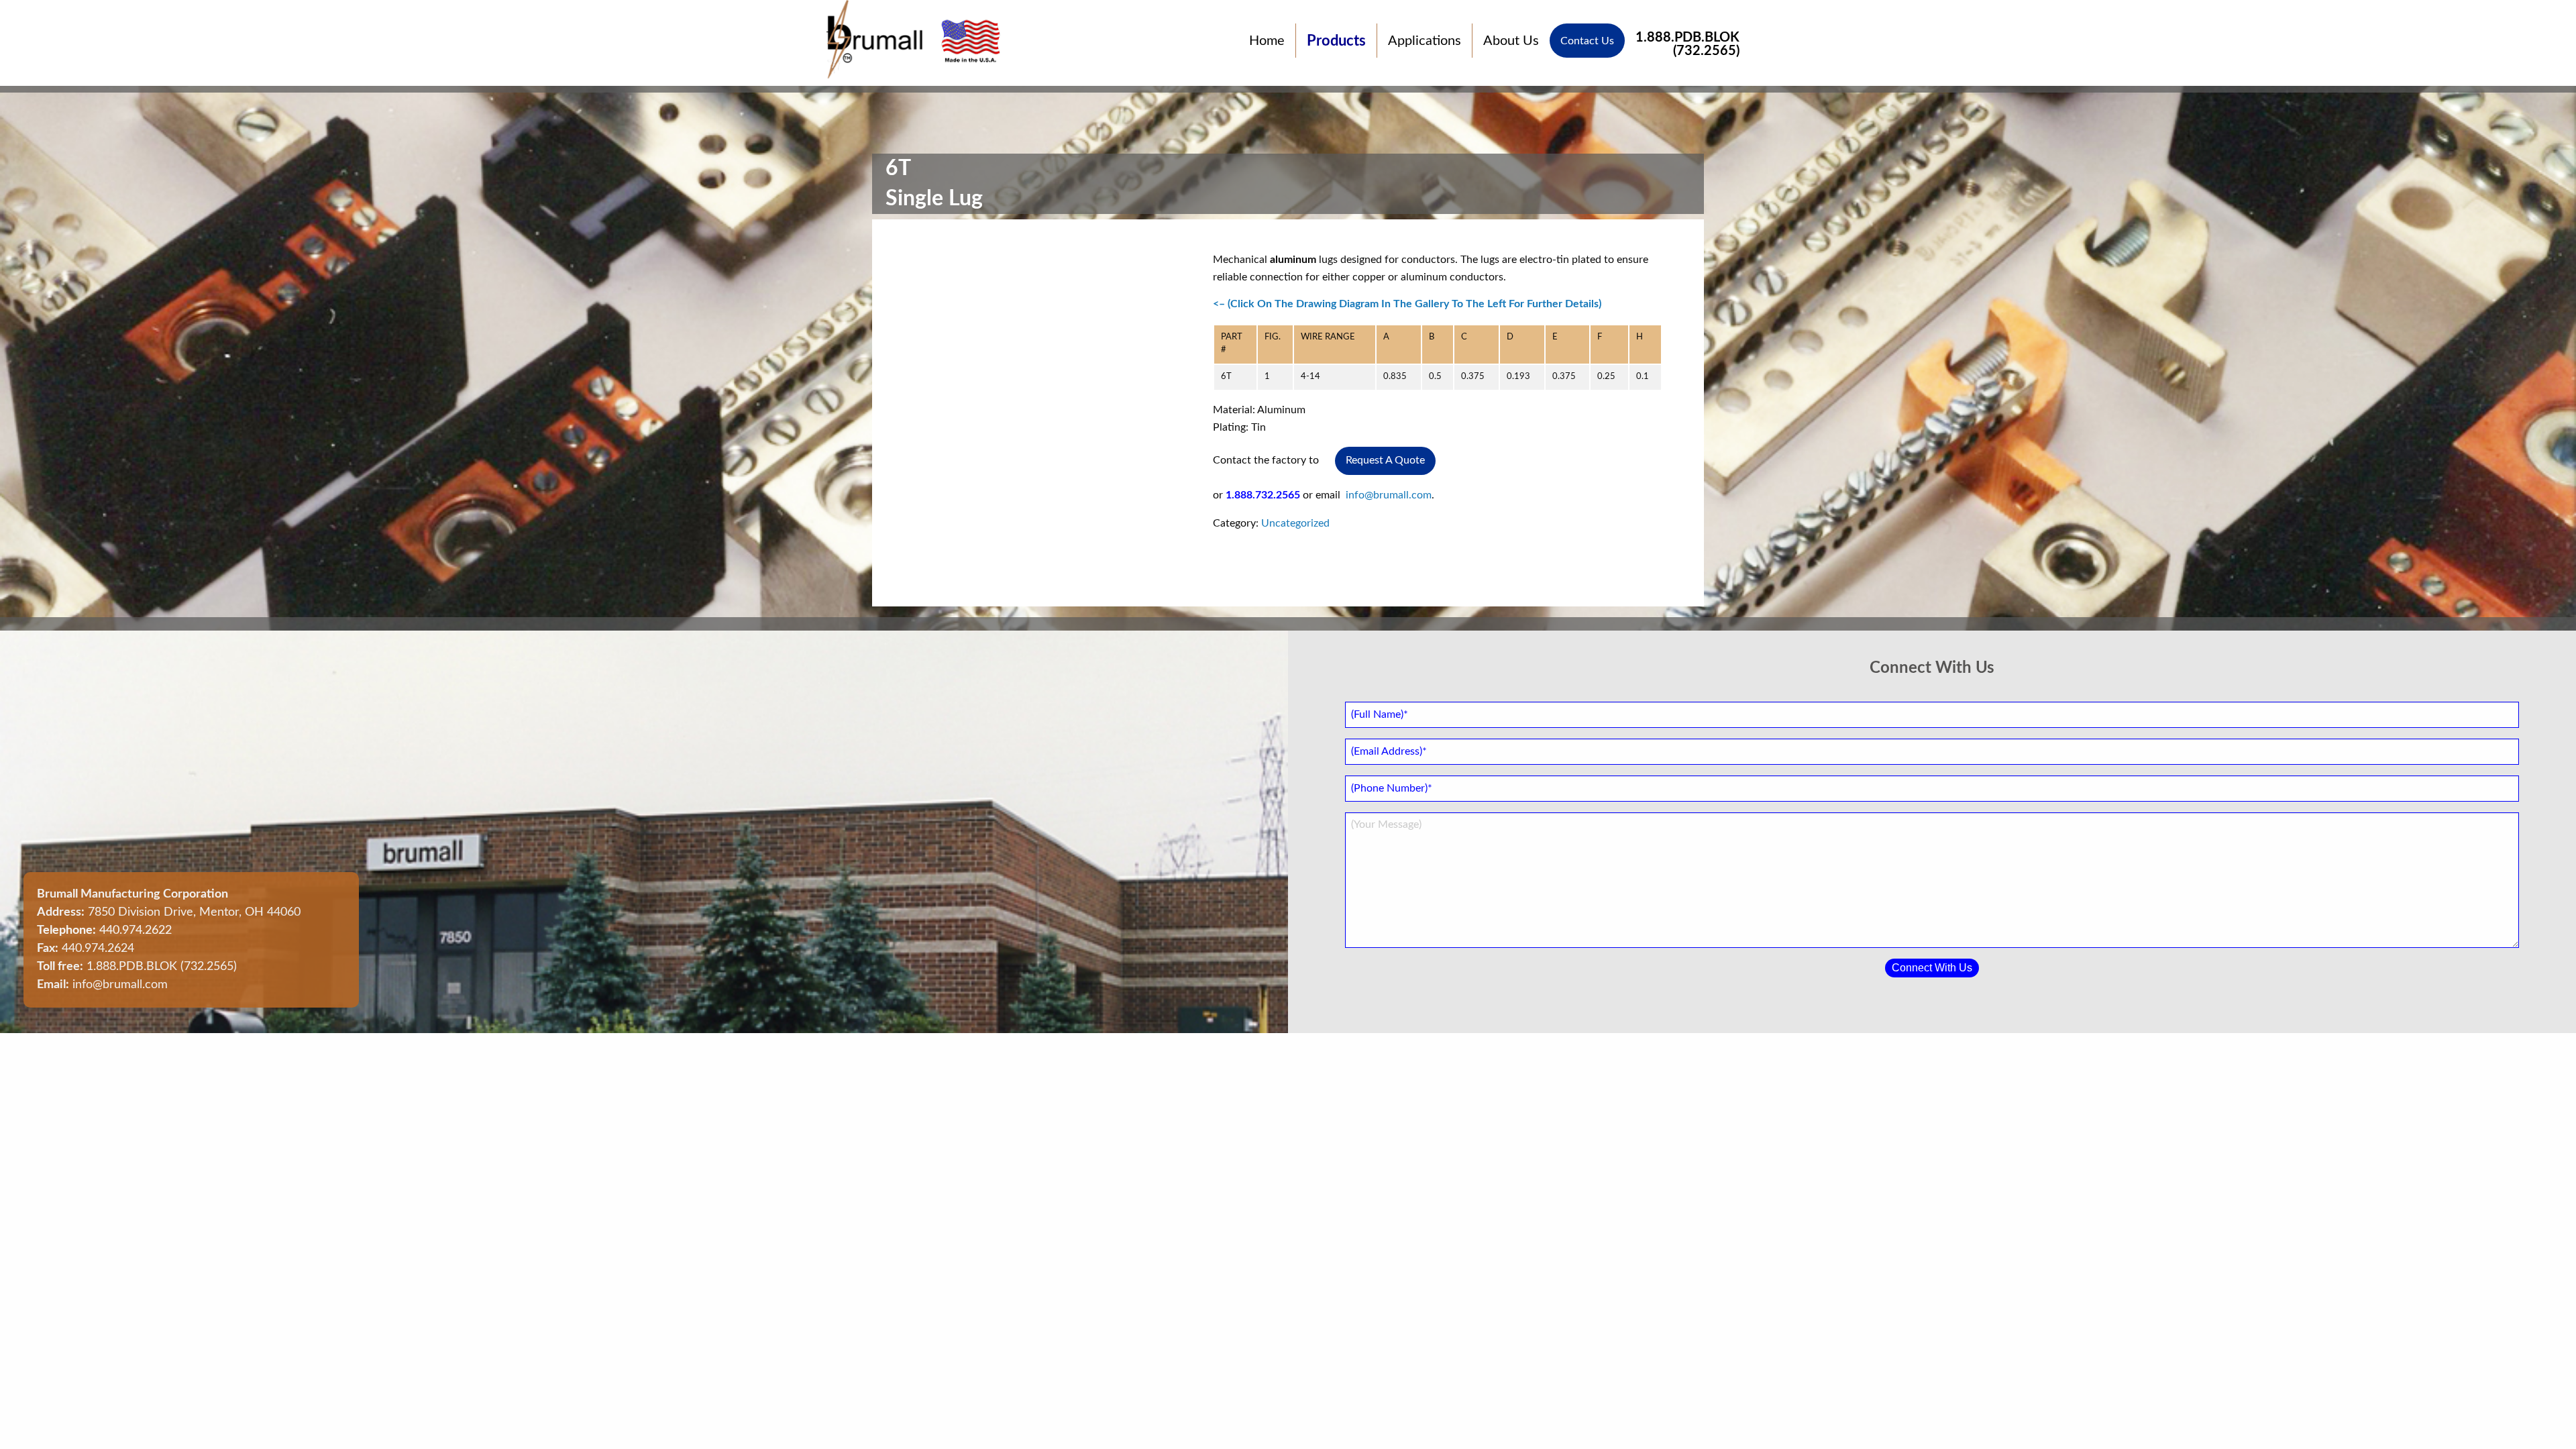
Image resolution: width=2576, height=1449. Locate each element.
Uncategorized (1295, 523)
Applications (1425, 41)
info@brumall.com (1389, 495)
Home (1267, 41)
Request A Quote (1385, 460)
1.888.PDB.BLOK (1687, 41)
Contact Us (1587, 41)
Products (1336, 41)
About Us (1511, 41)
